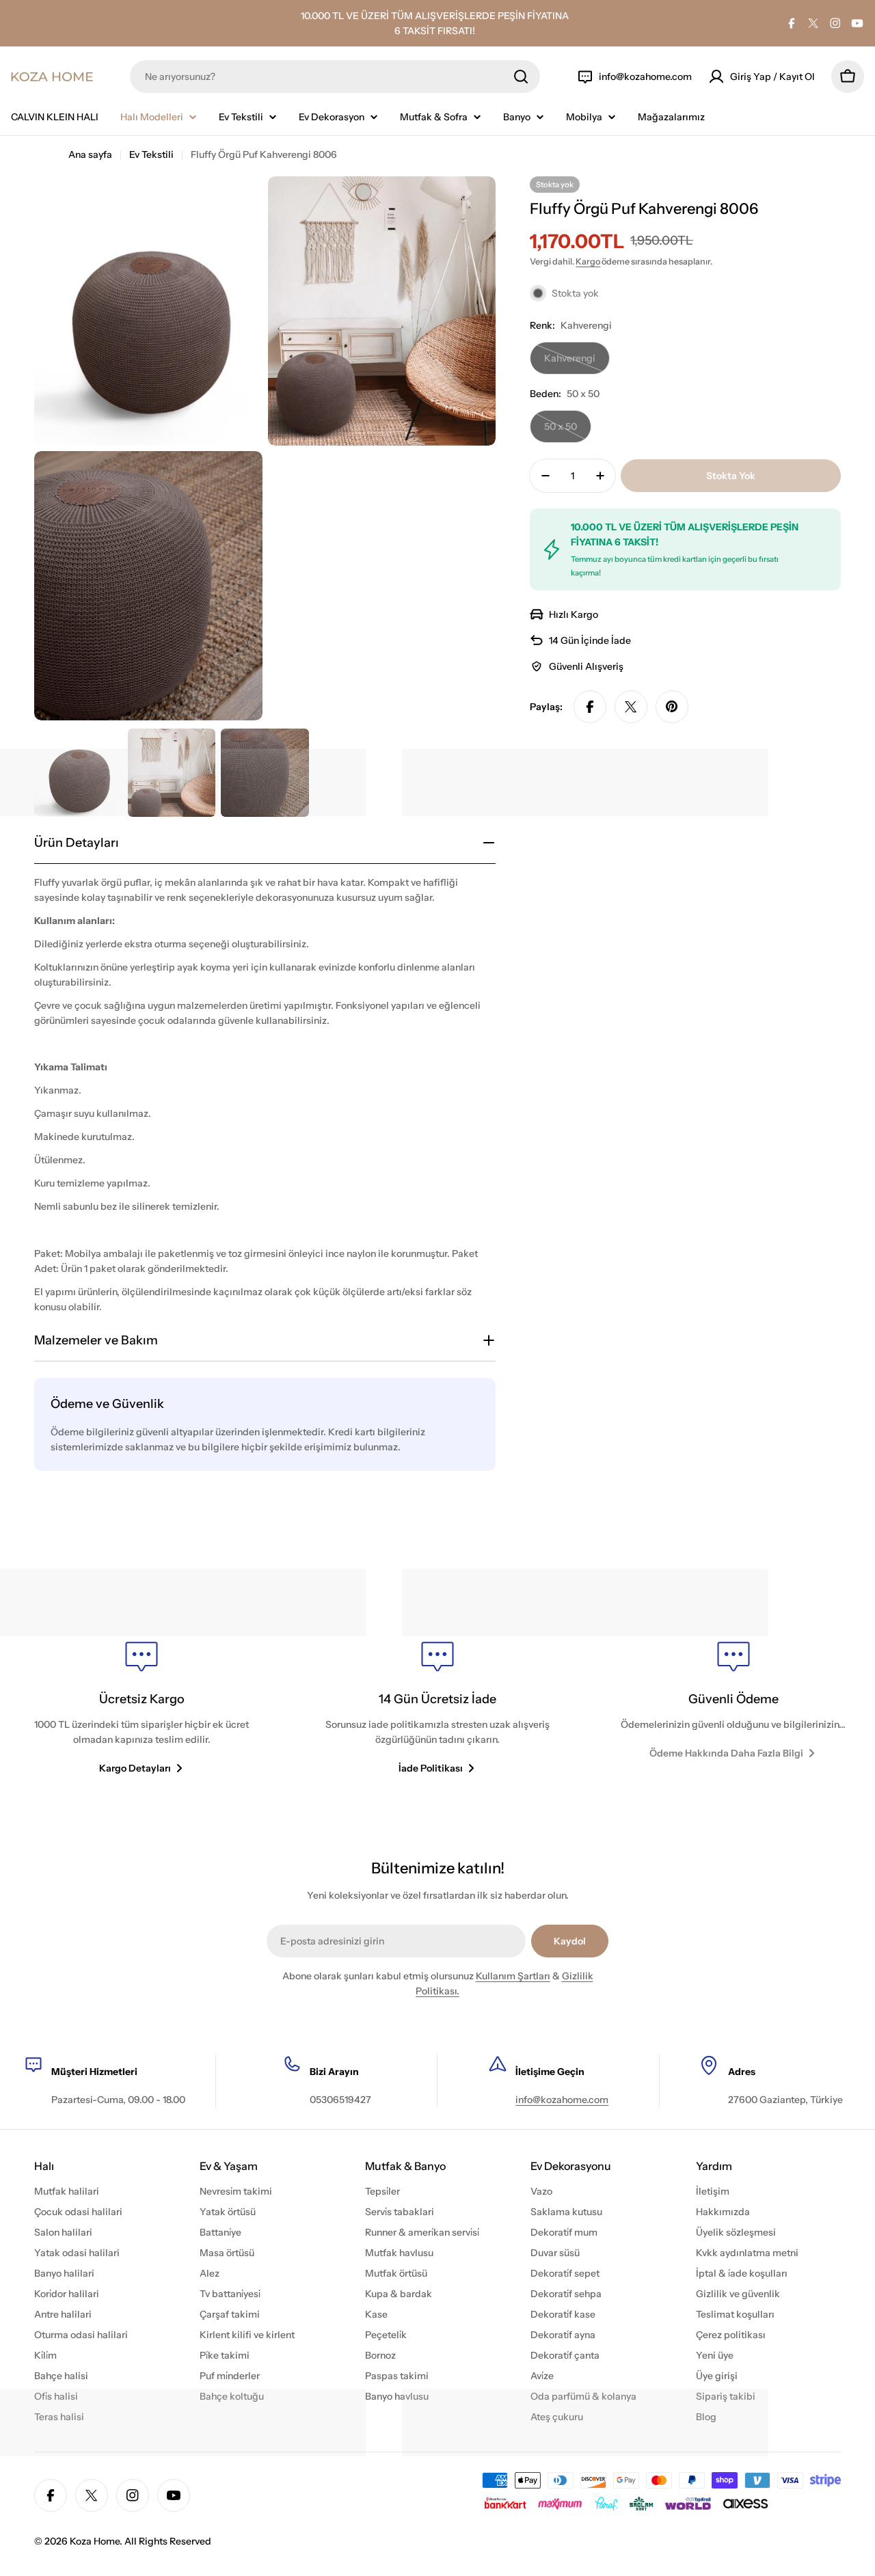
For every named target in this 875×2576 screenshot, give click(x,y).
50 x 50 (568, 432)
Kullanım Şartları (513, 1976)
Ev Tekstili (151, 154)
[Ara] (521, 77)
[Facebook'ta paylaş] (590, 707)
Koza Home (95, 2541)
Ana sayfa (90, 154)
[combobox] (335, 77)
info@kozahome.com (562, 2100)
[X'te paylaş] (631, 707)
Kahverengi (574, 363)
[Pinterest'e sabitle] (672, 707)
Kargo (588, 261)
